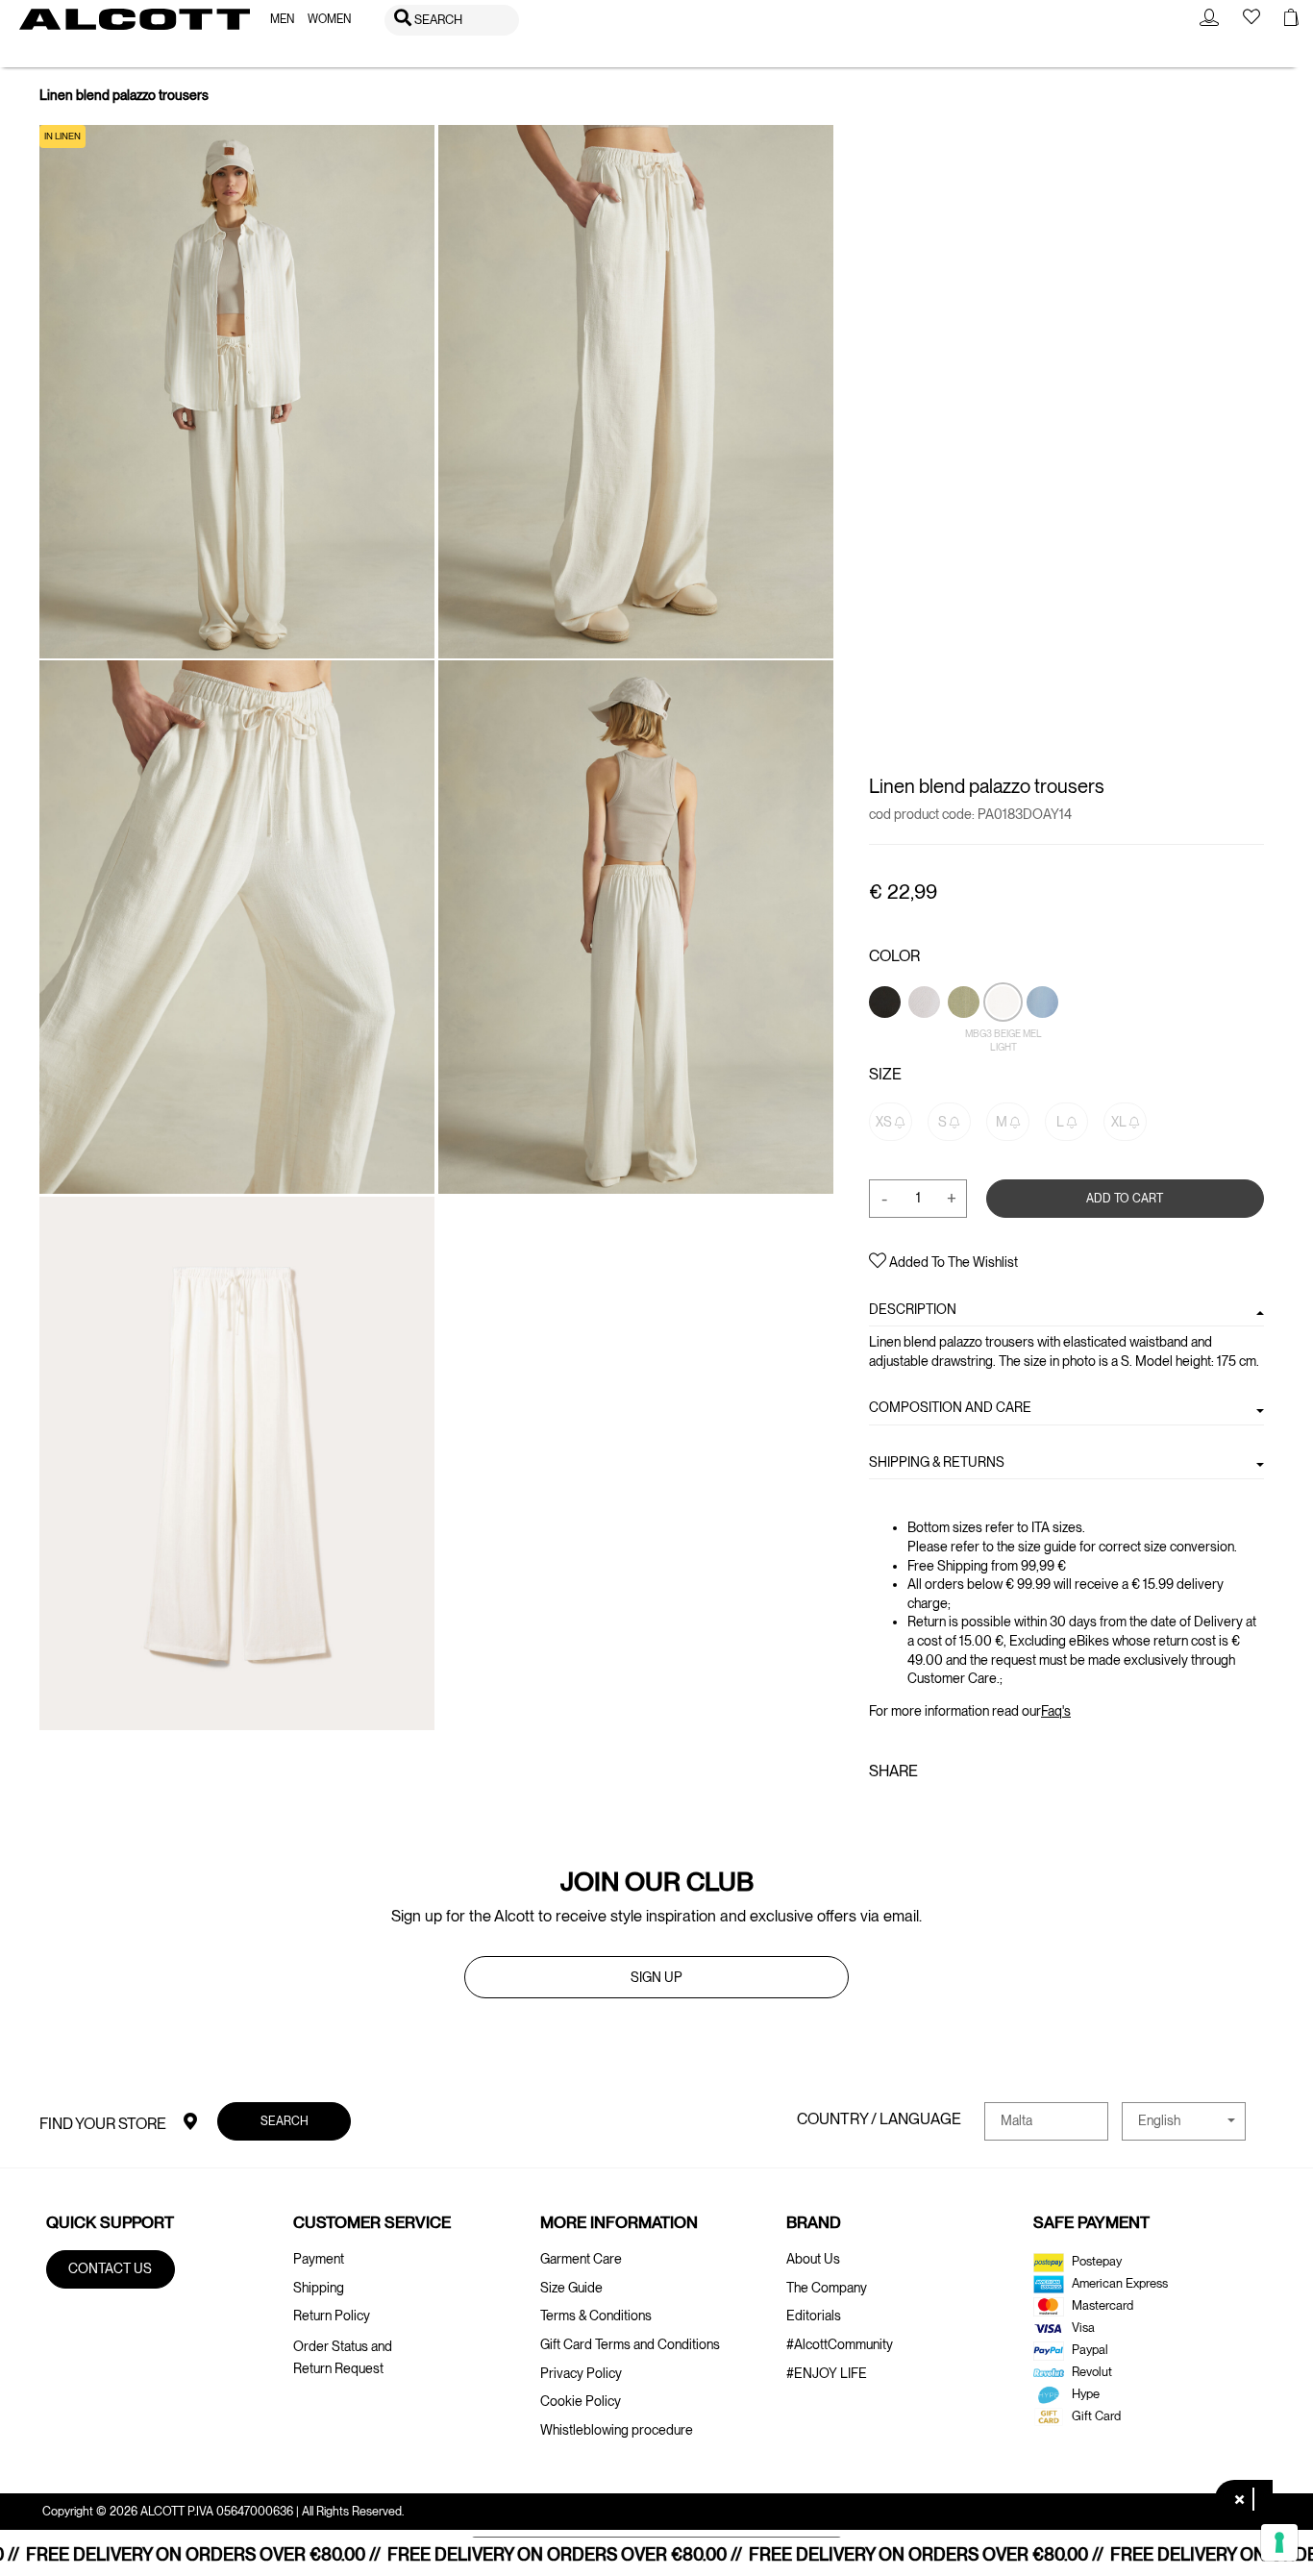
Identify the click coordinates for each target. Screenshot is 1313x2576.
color (894, 956)
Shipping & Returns (937, 1461)
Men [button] (282, 19)
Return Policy (332, 2316)
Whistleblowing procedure (617, 2430)
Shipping (319, 2288)
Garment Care (581, 2259)
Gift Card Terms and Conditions (630, 2344)
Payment (319, 2259)
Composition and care (950, 1407)
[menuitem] (282, 20)
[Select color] (886, 1034)
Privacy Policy (581, 2373)
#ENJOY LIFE (827, 2373)
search (285, 2120)
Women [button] (329, 19)
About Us (813, 2259)
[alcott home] (135, 19)
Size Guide (571, 2288)
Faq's (1056, 1710)
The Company (827, 2288)
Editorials (814, 2316)
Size (885, 1074)
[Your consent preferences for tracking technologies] (1279, 2542)
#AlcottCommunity (840, 2344)
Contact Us (110, 2268)
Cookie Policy (581, 2401)
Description (913, 1309)
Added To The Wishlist (952, 1262)
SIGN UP (656, 1977)
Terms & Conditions (596, 2316)
